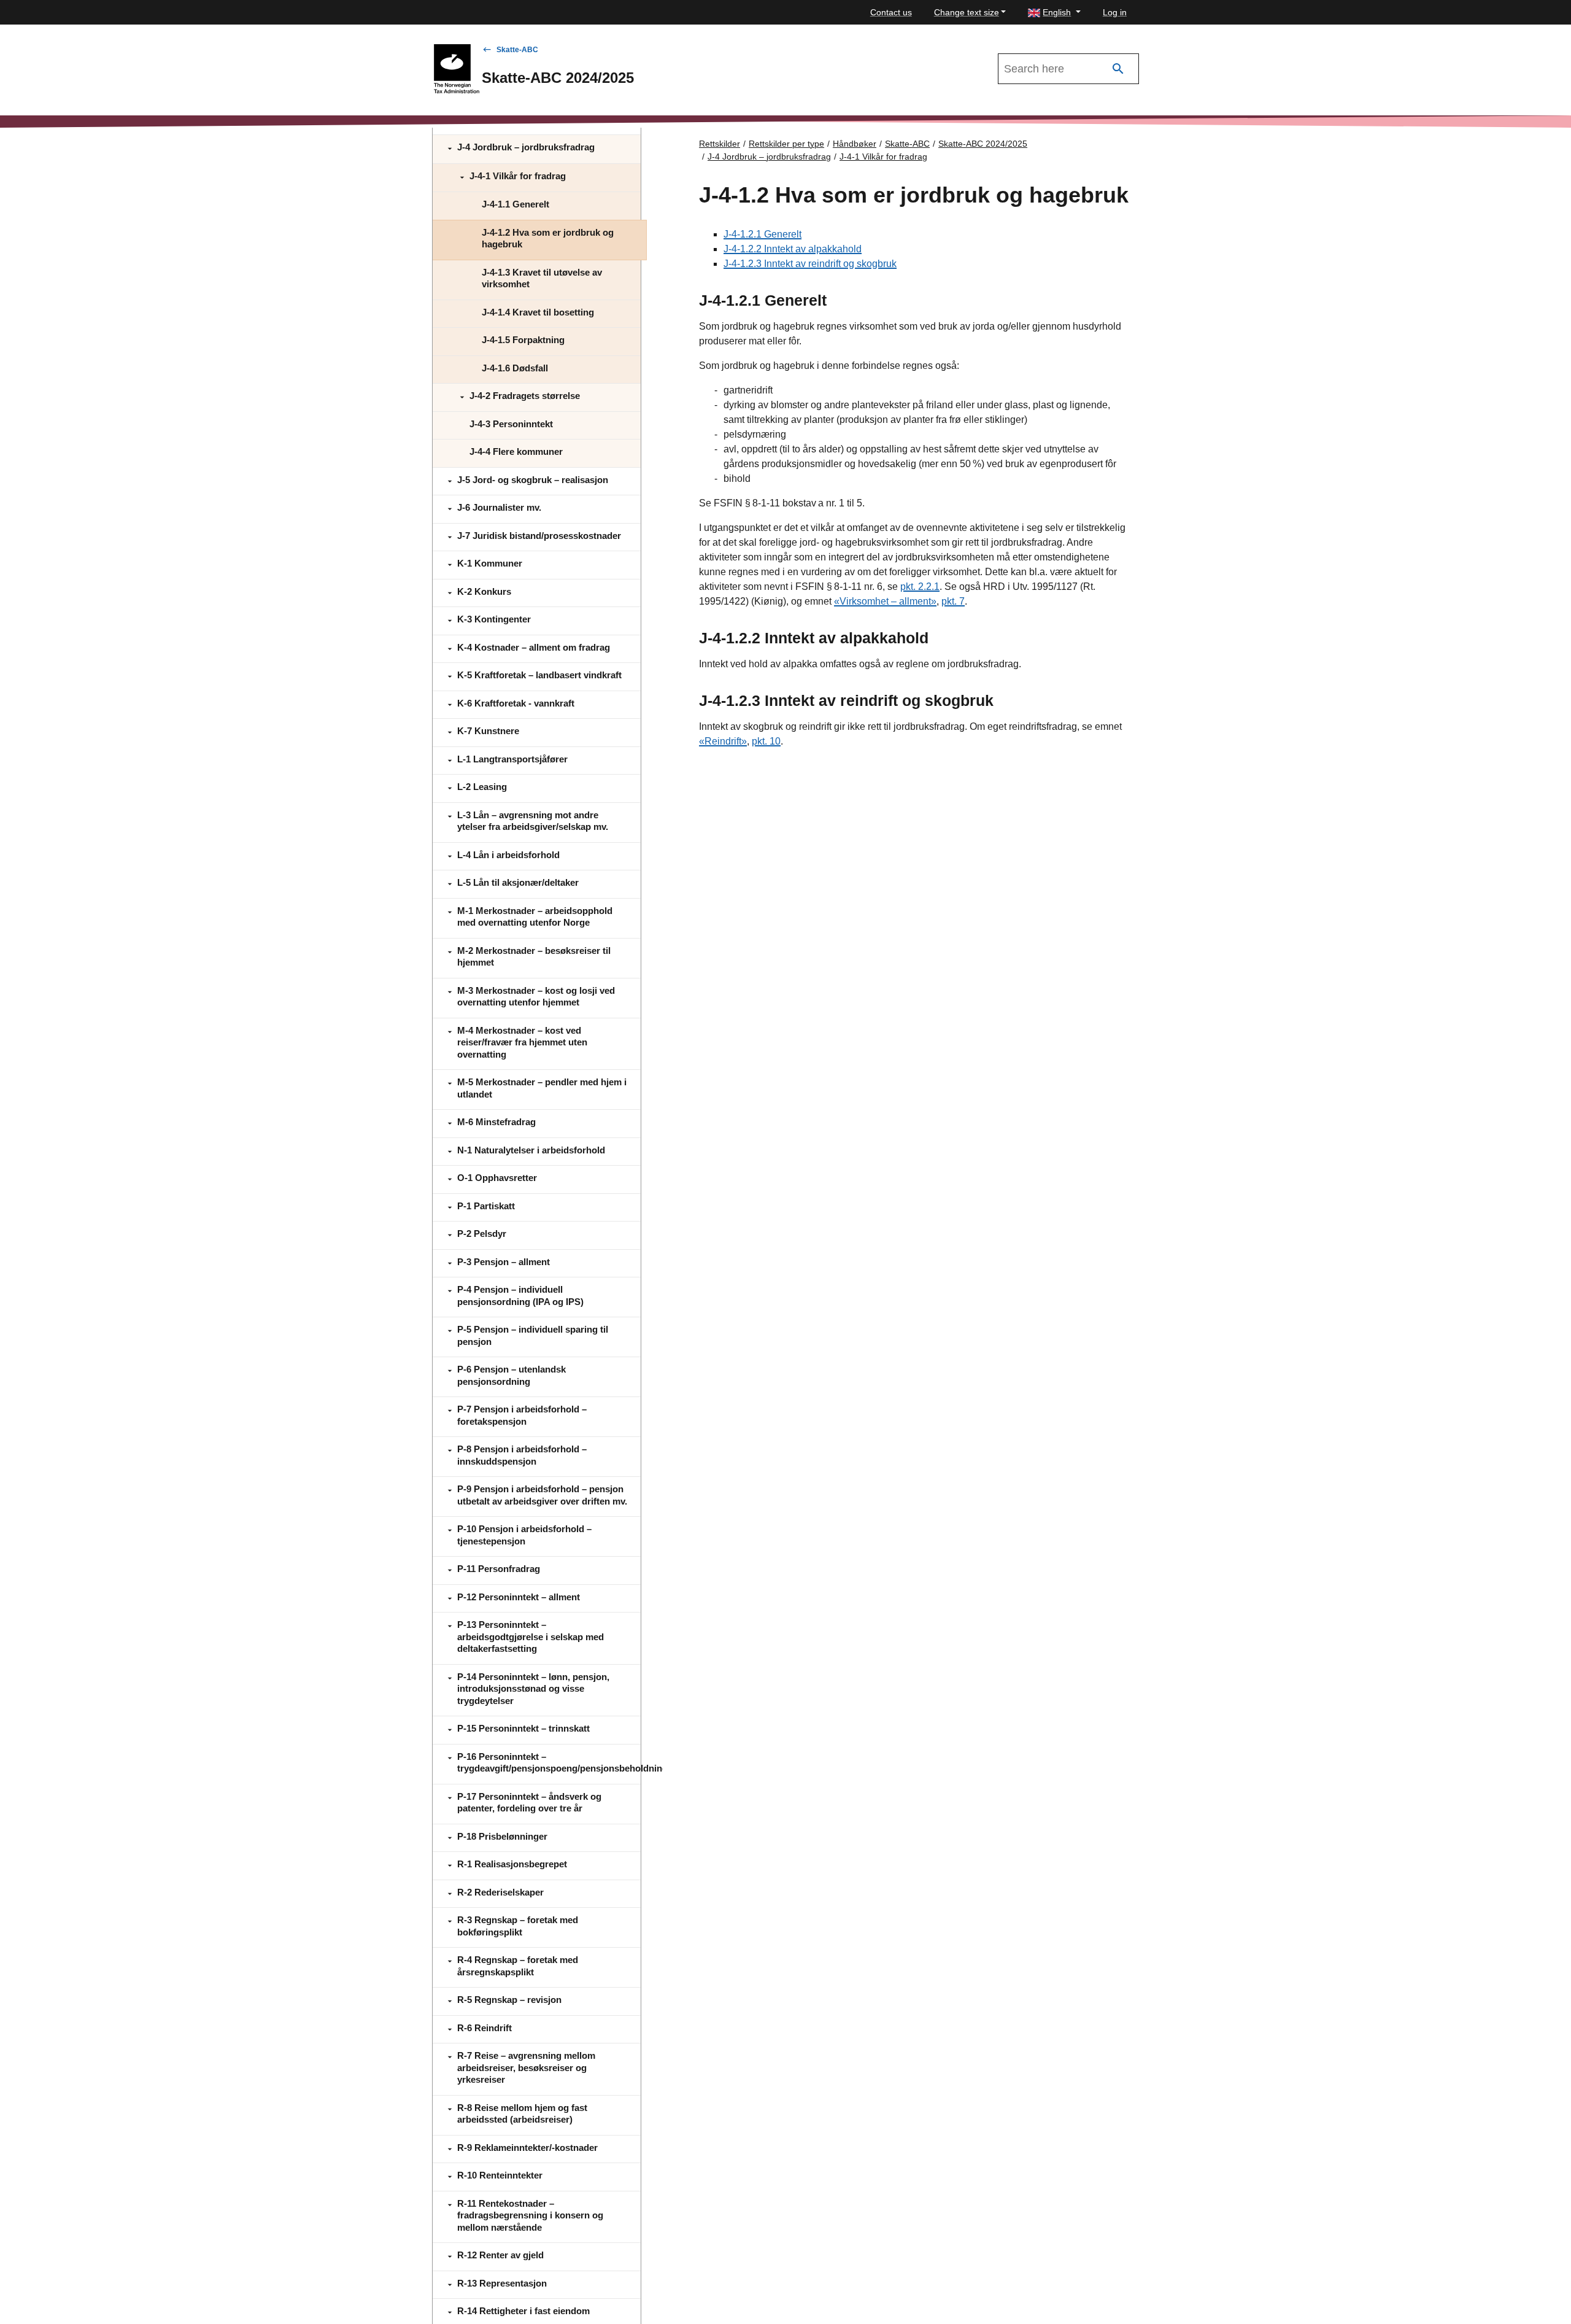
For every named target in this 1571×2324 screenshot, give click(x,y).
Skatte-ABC (517, 50)
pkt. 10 (766, 741)
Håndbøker (855, 144)
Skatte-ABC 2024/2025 (983, 144)
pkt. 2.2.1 (920, 587)
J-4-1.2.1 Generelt (762, 234)
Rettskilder (720, 144)
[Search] (1118, 69)
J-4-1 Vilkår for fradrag (883, 157)
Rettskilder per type (786, 144)
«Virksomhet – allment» (885, 601)
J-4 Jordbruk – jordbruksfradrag (769, 157)
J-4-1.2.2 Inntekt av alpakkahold (793, 249)
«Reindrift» (723, 741)
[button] (1054, 13)
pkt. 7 (953, 601)
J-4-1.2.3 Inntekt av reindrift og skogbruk (810, 264)
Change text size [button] (967, 12)
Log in (1115, 12)
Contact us (891, 12)
